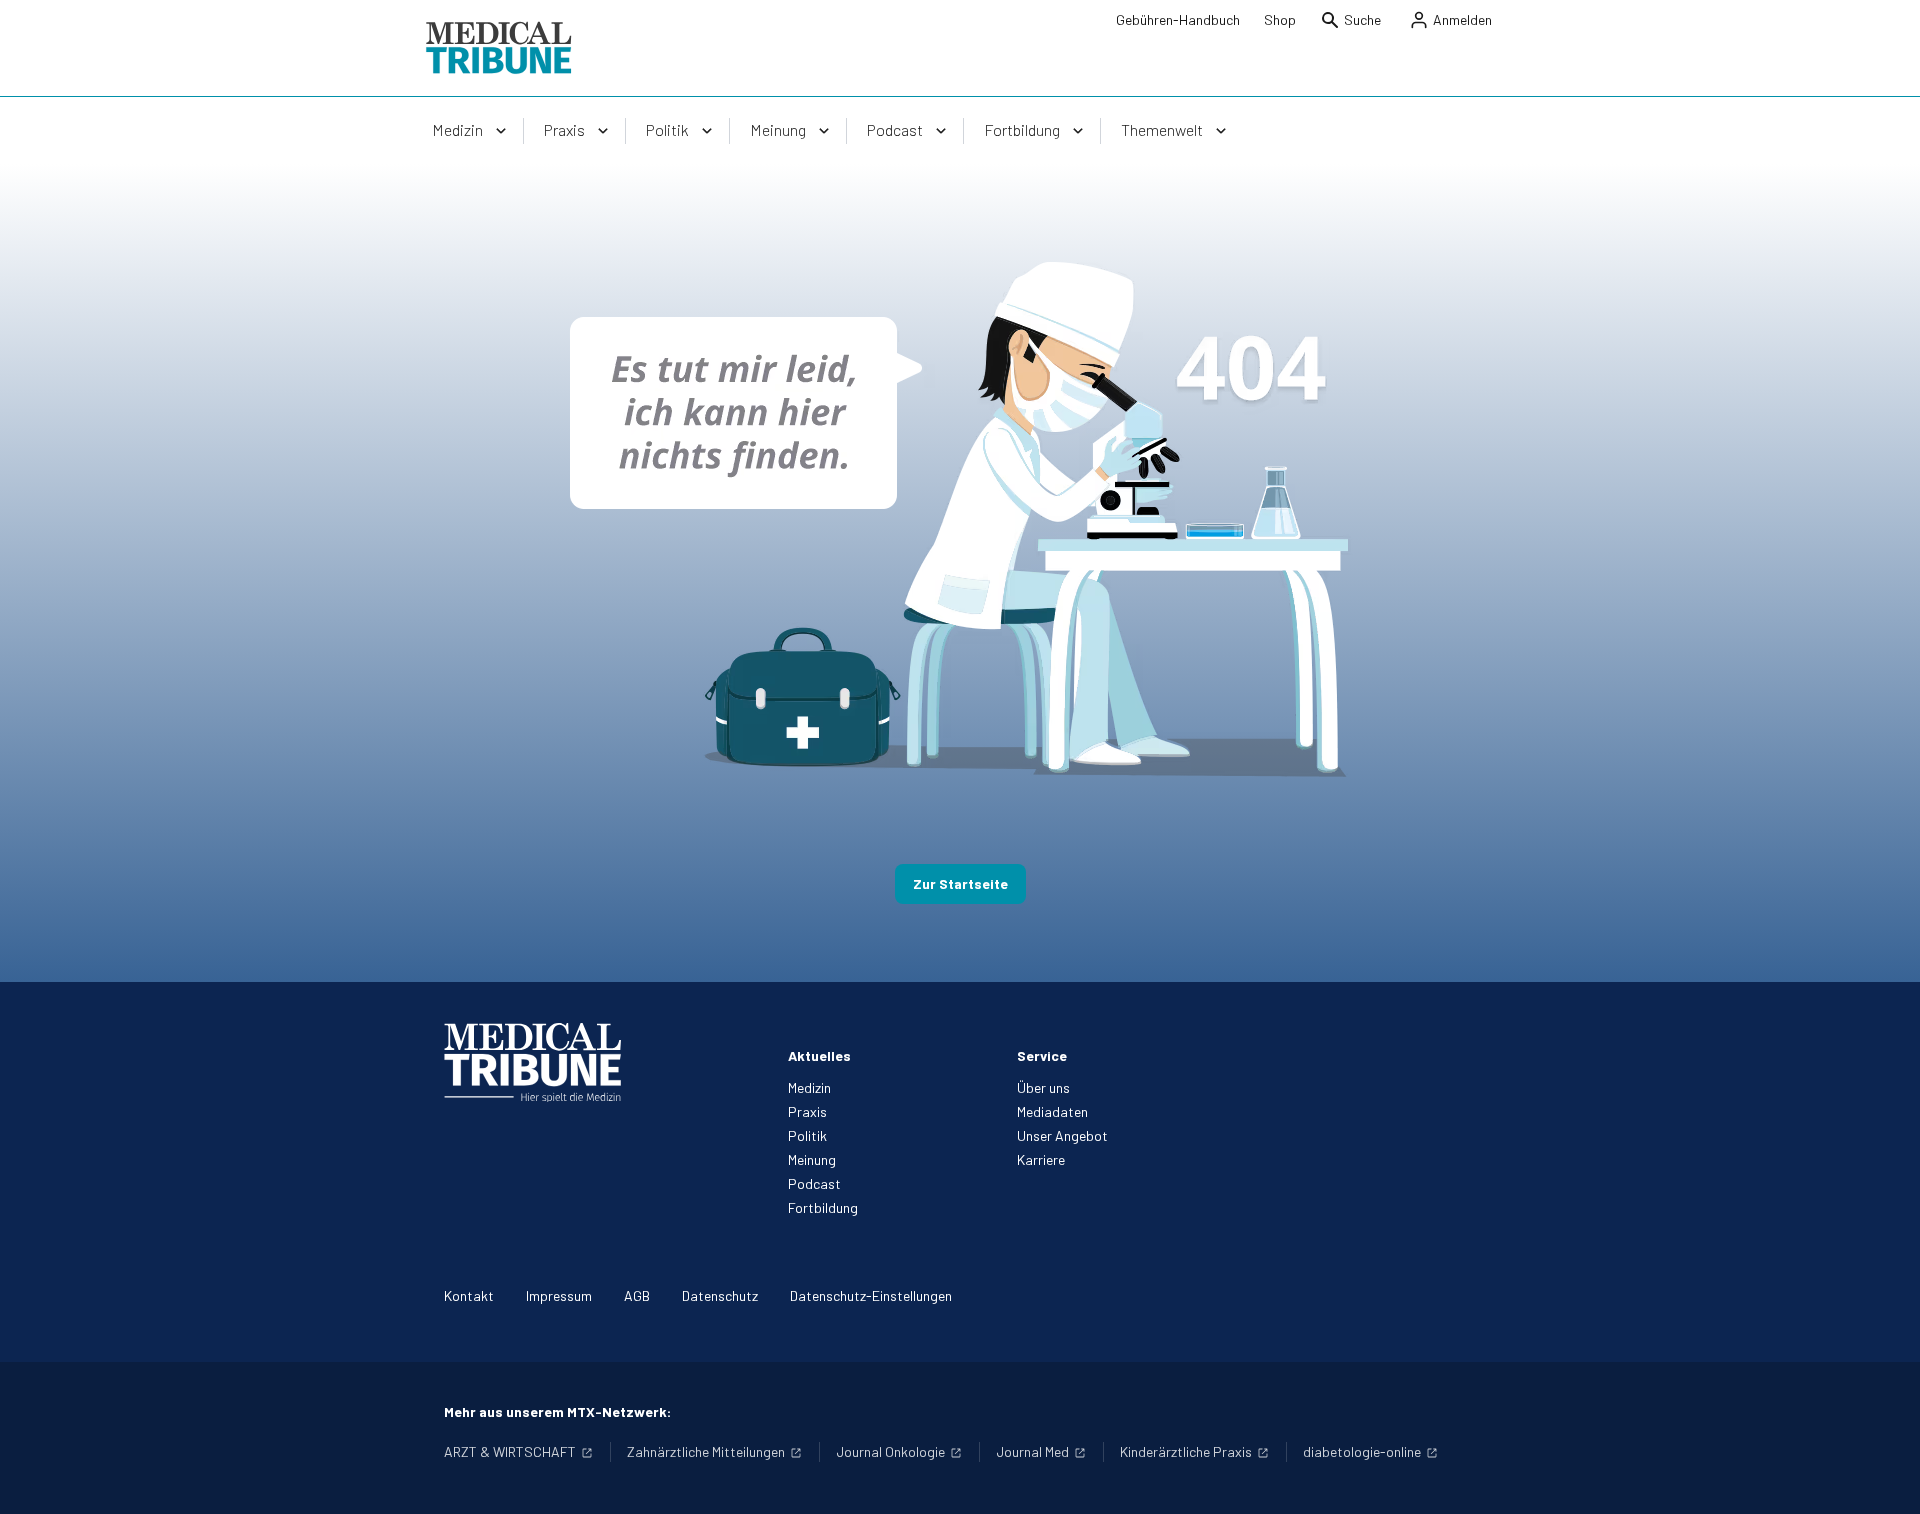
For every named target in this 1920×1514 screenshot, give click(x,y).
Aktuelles (819, 1055)
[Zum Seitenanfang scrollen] (1884, 1478)
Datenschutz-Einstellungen (871, 1295)
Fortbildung (823, 1207)
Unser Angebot (1062, 1135)
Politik (807, 1135)
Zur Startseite (960, 883)
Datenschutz (720, 1295)
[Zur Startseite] (498, 48)
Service (1042, 1055)
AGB (637, 1295)
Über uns (1043, 1087)
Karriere (1041, 1159)
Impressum (559, 1295)
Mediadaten (1052, 1111)
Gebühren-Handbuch (1178, 19)
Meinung (812, 1159)
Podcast (814, 1183)
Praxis (807, 1111)
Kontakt (469, 1295)
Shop (1280, 19)
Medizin (809, 1087)
